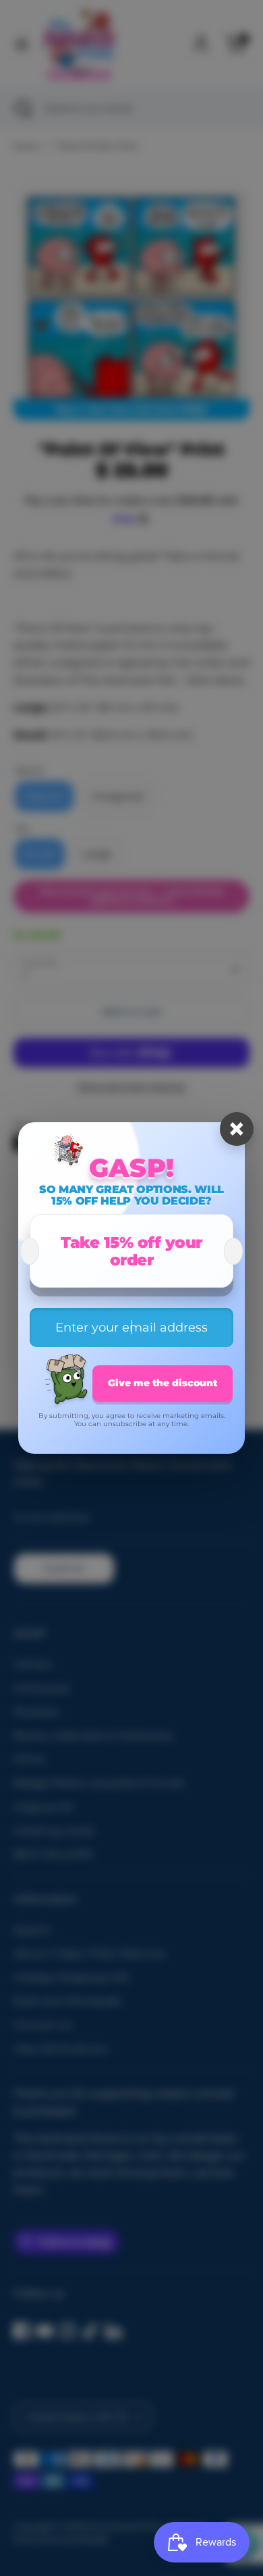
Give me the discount (163, 1383)
